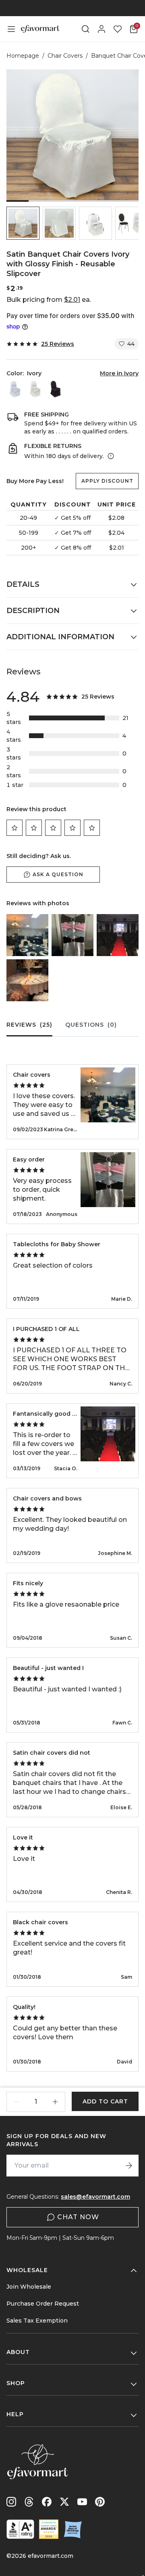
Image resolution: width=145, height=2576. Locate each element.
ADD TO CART (105, 2101)
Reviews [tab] (29, 1025)
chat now (78, 2217)
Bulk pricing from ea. (49, 300)
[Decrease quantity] (17, 2102)
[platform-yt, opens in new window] (82, 2502)
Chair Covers (65, 56)
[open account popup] (101, 29)
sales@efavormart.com (95, 2197)
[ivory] (35, 389)
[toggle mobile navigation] (11, 29)
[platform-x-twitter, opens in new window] (64, 2502)
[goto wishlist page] (118, 29)
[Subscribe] (129, 2166)
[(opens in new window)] (20, 2529)
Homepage (23, 56)
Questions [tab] (91, 1025)
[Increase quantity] (55, 2102)
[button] (23, 223)
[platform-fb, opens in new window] (47, 2502)
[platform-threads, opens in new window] (29, 2502)
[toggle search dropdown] (85, 29)
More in (119, 373)
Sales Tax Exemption (37, 2321)
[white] (15, 389)
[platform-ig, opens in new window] (11, 2502)
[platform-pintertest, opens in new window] (100, 2502)
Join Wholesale (29, 2287)
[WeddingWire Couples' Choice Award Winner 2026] (49, 2529)
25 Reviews (58, 344)
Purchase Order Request (43, 2304)
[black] (55, 389)
